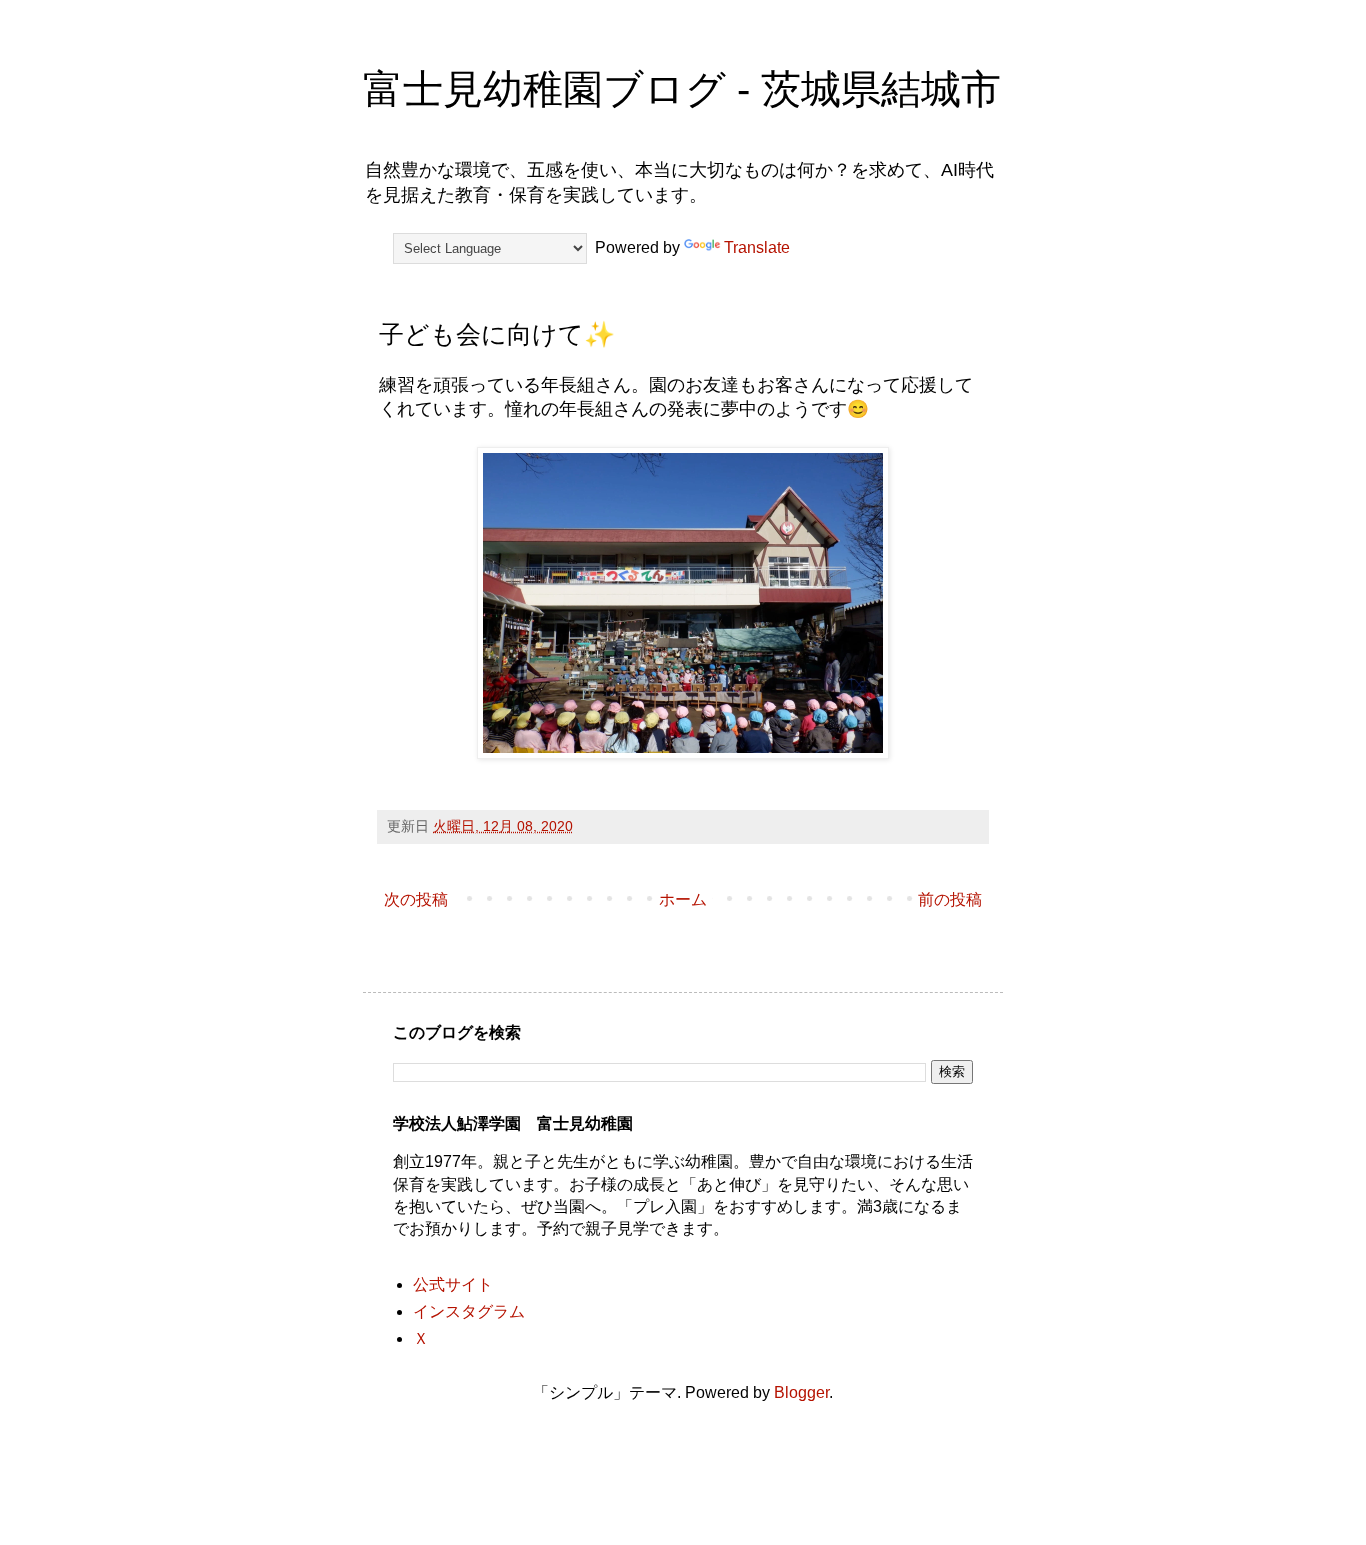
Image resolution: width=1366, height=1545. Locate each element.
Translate (757, 247)
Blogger (801, 1392)
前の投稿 (950, 899)
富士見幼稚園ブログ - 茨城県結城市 (682, 89)
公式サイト (453, 1284)
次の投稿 (416, 899)
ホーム (683, 899)
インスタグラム (469, 1311)
